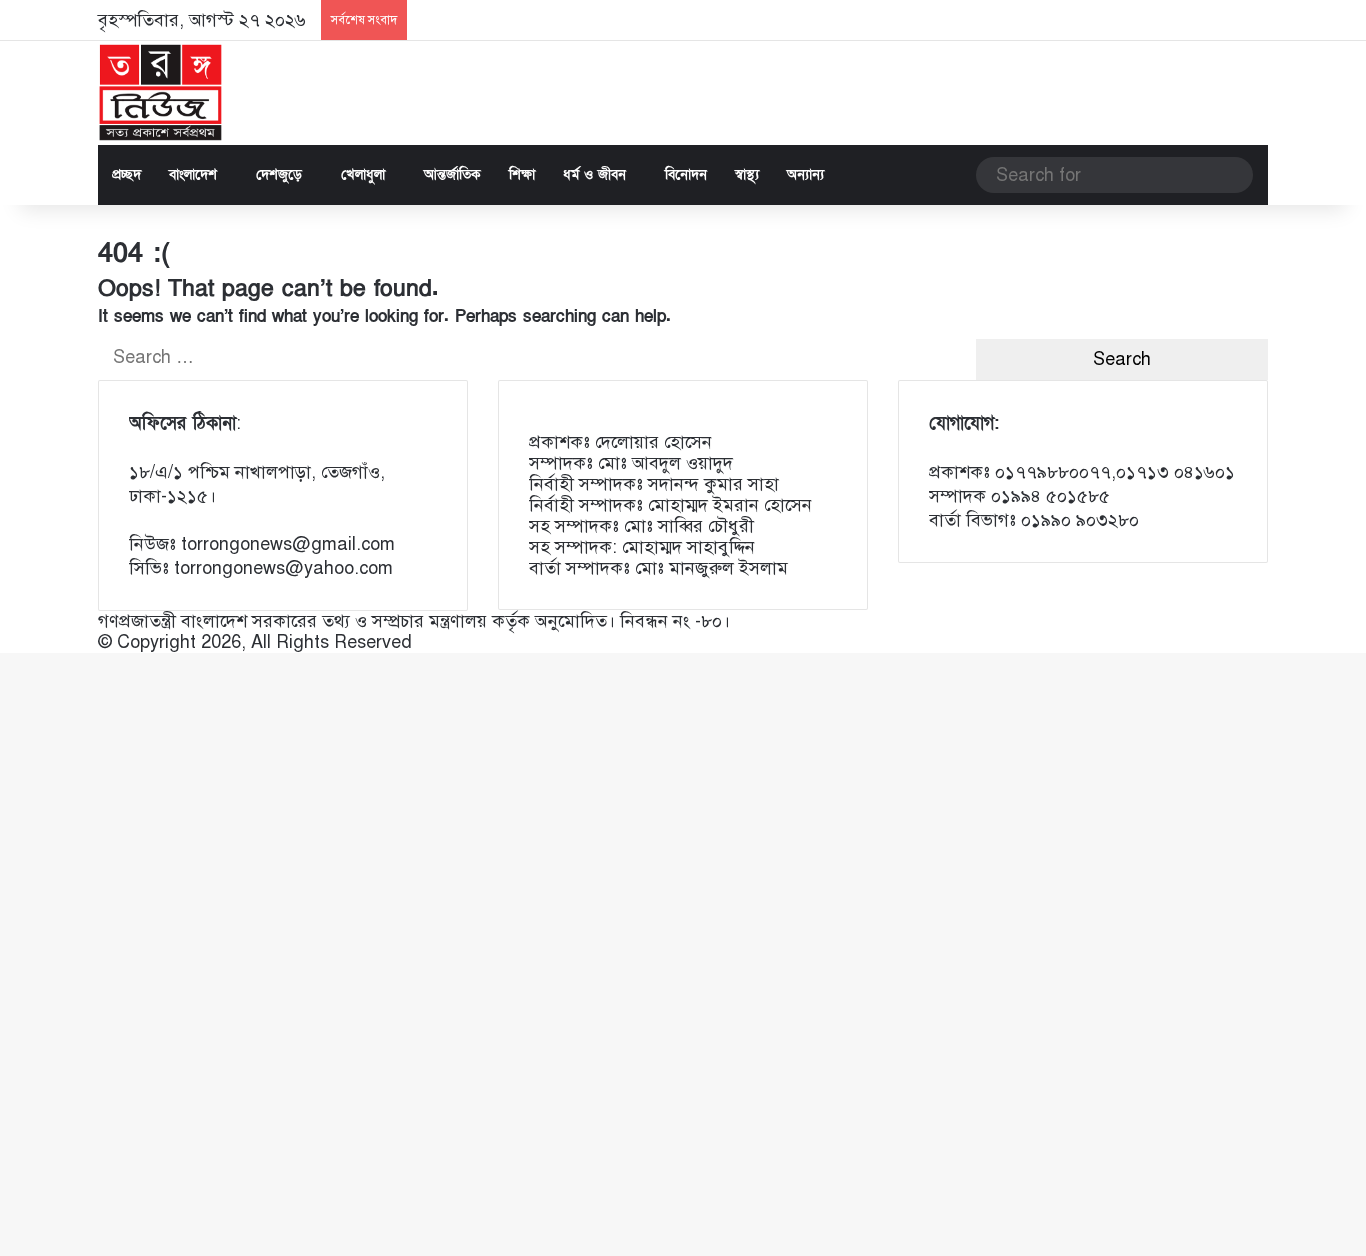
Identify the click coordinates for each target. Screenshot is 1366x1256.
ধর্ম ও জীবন (594, 174)
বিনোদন (686, 174)
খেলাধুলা (363, 174)
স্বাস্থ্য (747, 174)
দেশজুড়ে (279, 174)
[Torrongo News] (161, 93)
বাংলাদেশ (193, 174)
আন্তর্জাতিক (452, 174)
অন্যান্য (805, 174)
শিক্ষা (522, 174)
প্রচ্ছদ (126, 174)
